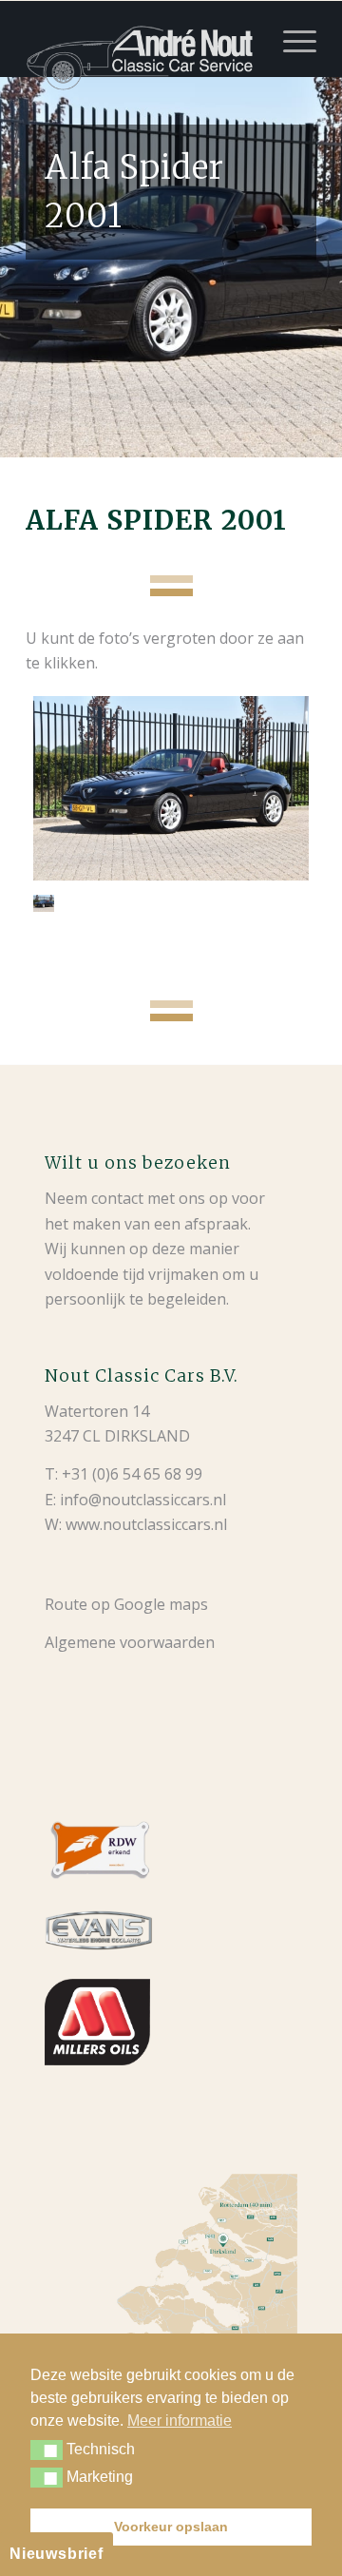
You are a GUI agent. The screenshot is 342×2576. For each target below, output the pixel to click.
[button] (47, 2450)
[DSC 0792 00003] (171, 788)
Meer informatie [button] (180, 2421)
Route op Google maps (126, 1604)
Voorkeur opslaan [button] (171, 2527)
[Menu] (290, 39)
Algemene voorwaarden (130, 1642)
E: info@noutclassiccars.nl (135, 1500)
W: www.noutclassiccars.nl (136, 1524)
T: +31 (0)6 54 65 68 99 (123, 1474)
